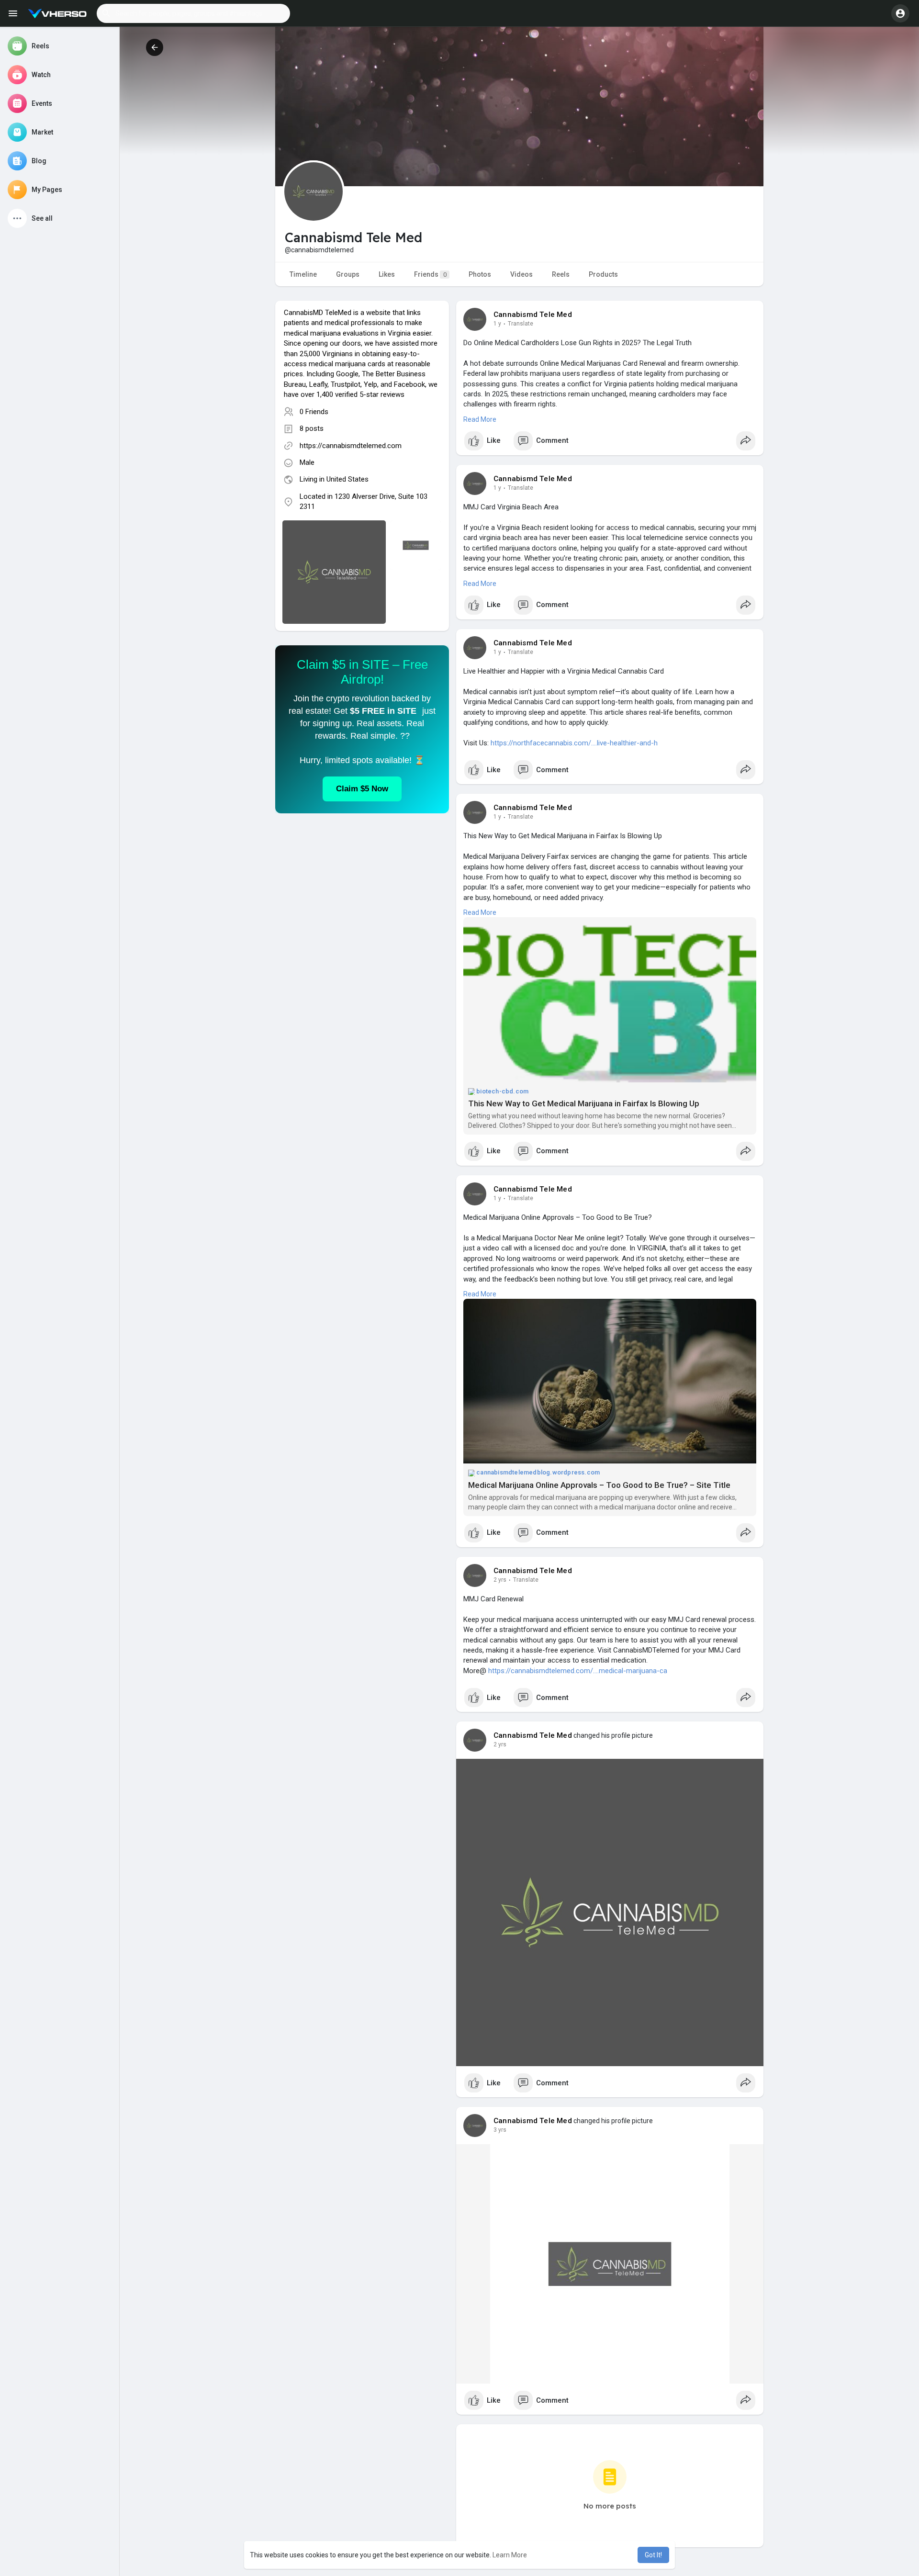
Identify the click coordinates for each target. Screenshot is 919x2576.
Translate (521, 324)
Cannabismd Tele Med (533, 315)
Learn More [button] (510, 2555)
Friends (430, 274)
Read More (480, 419)
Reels (561, 274)
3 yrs (500, 2130)
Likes (387, 274)
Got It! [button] (653, 2555)
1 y (497, 324)
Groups (348, 274)
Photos (480, 274)
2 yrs (500, 1580)
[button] (193, 13)
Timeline (303, 274)
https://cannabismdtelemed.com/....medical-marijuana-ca (578, 1671)
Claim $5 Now (362, 789)
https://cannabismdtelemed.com (351, 446)
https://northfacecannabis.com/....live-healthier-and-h (574, 743)
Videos (521, 274)
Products (603, 274)
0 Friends (314, 412)
